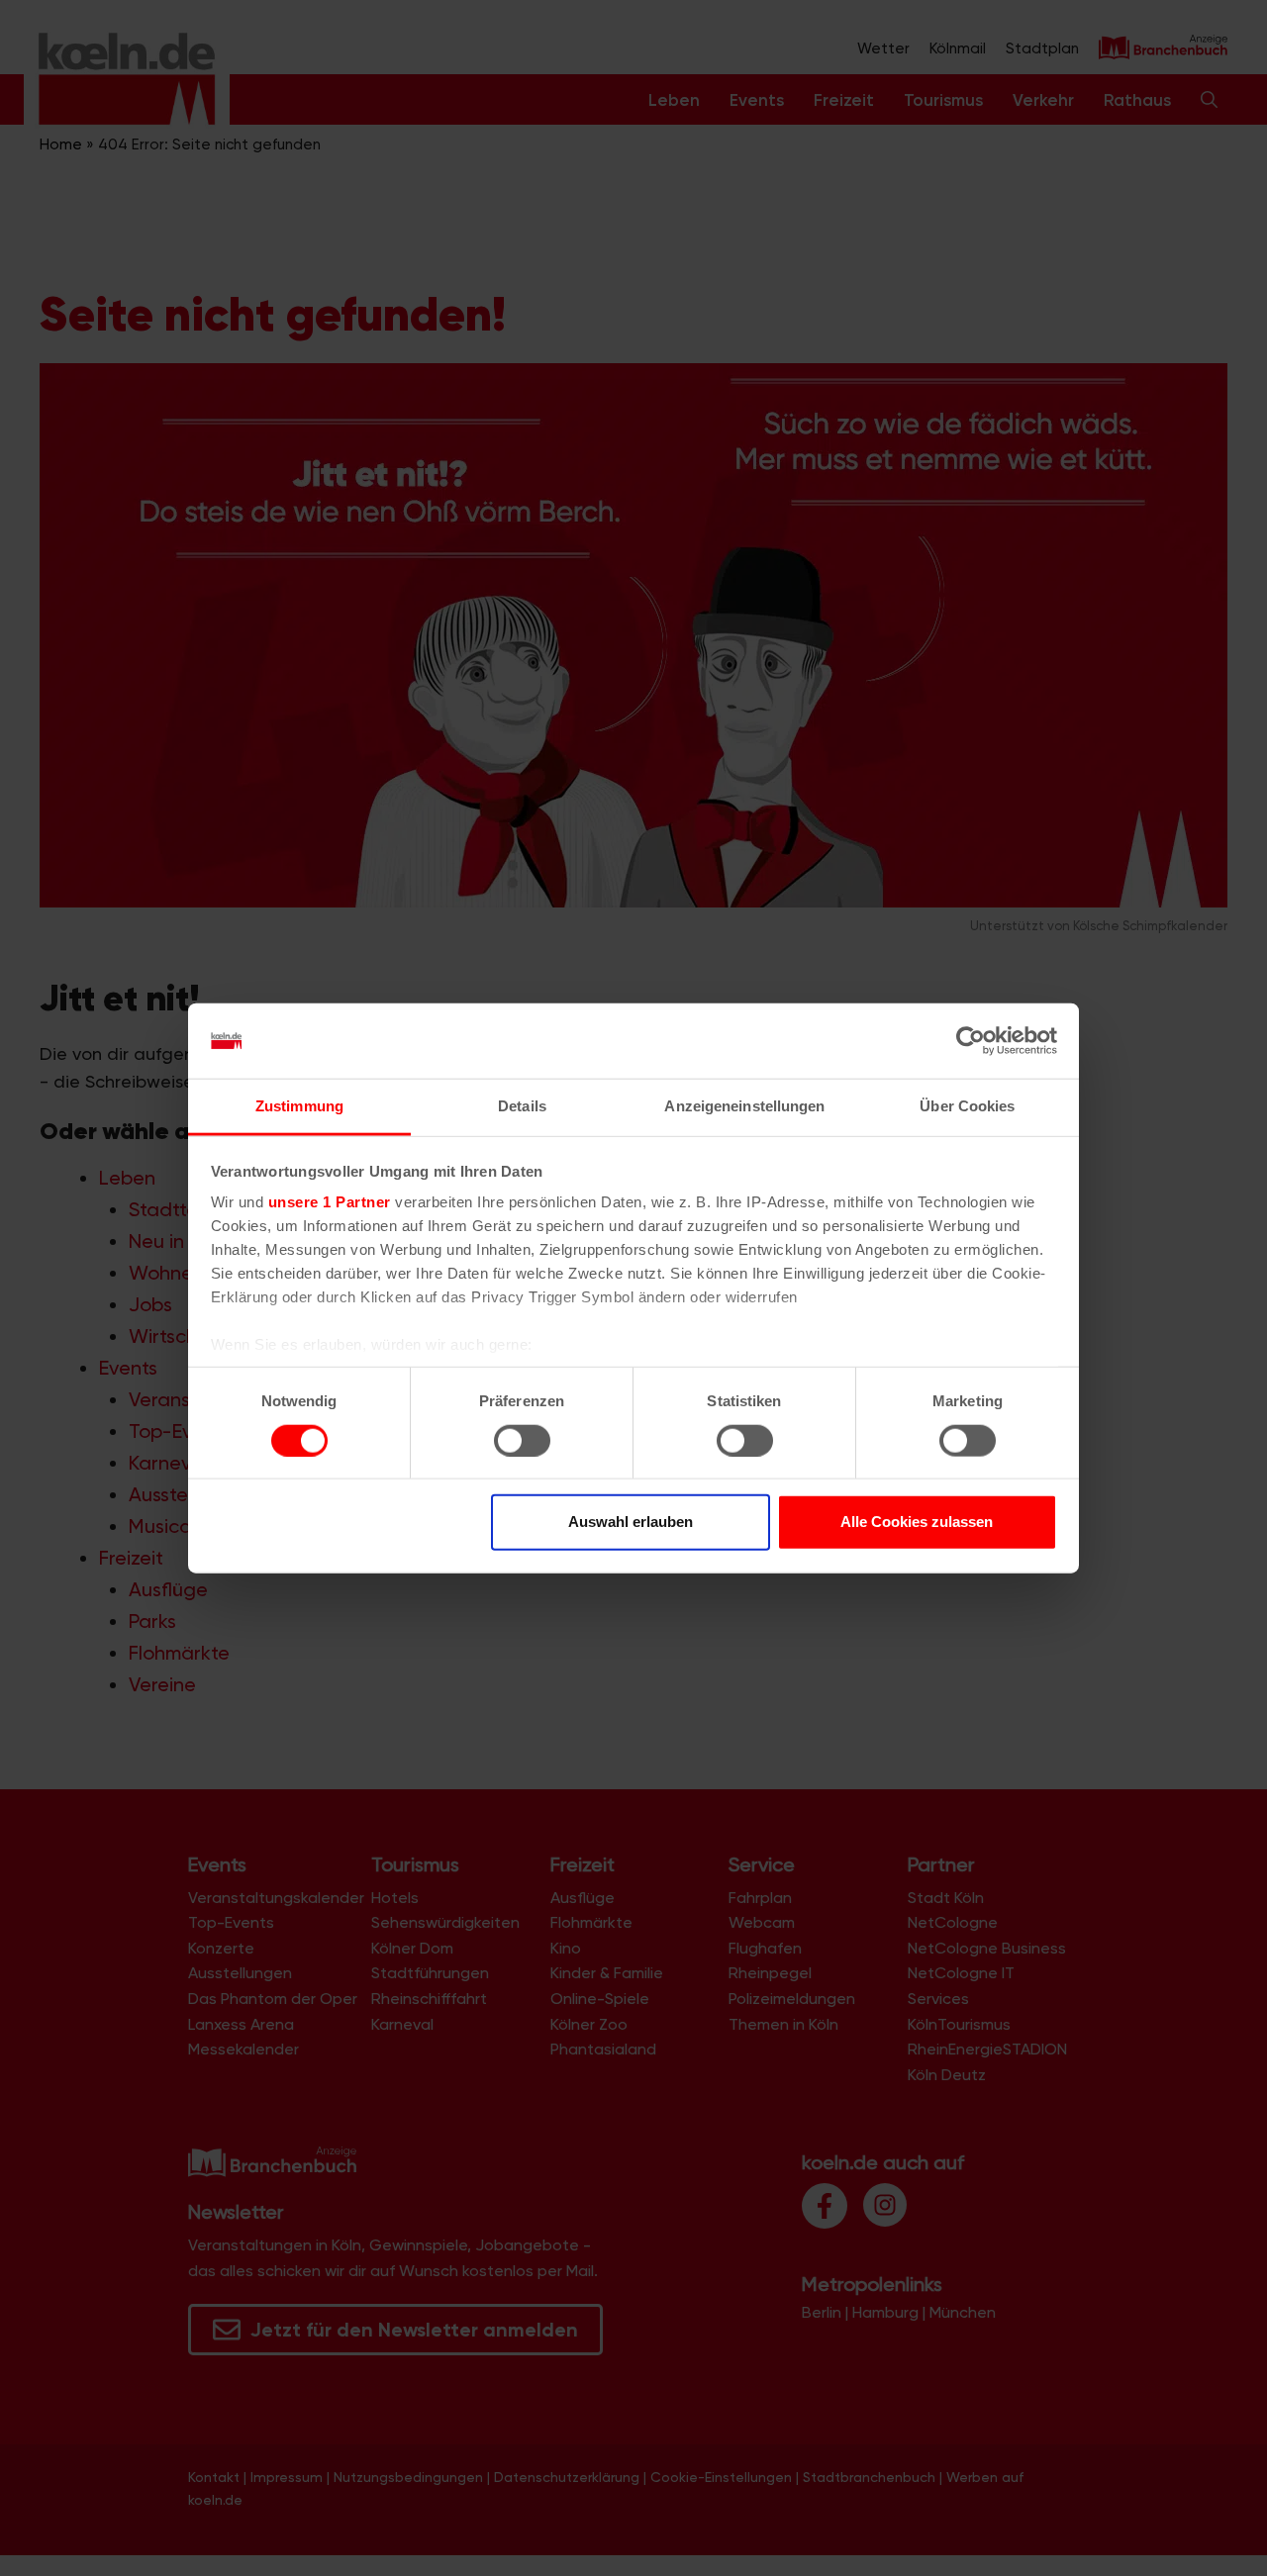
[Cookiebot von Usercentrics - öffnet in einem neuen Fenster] (971, 1041)
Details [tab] (522, 1106)
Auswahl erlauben (631, 1522)
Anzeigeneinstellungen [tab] (744, 1106)
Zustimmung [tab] (299, 1106)
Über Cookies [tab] (967, 1106)
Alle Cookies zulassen (917, 1522)
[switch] (522, 1440)
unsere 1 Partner (330, 1202)
